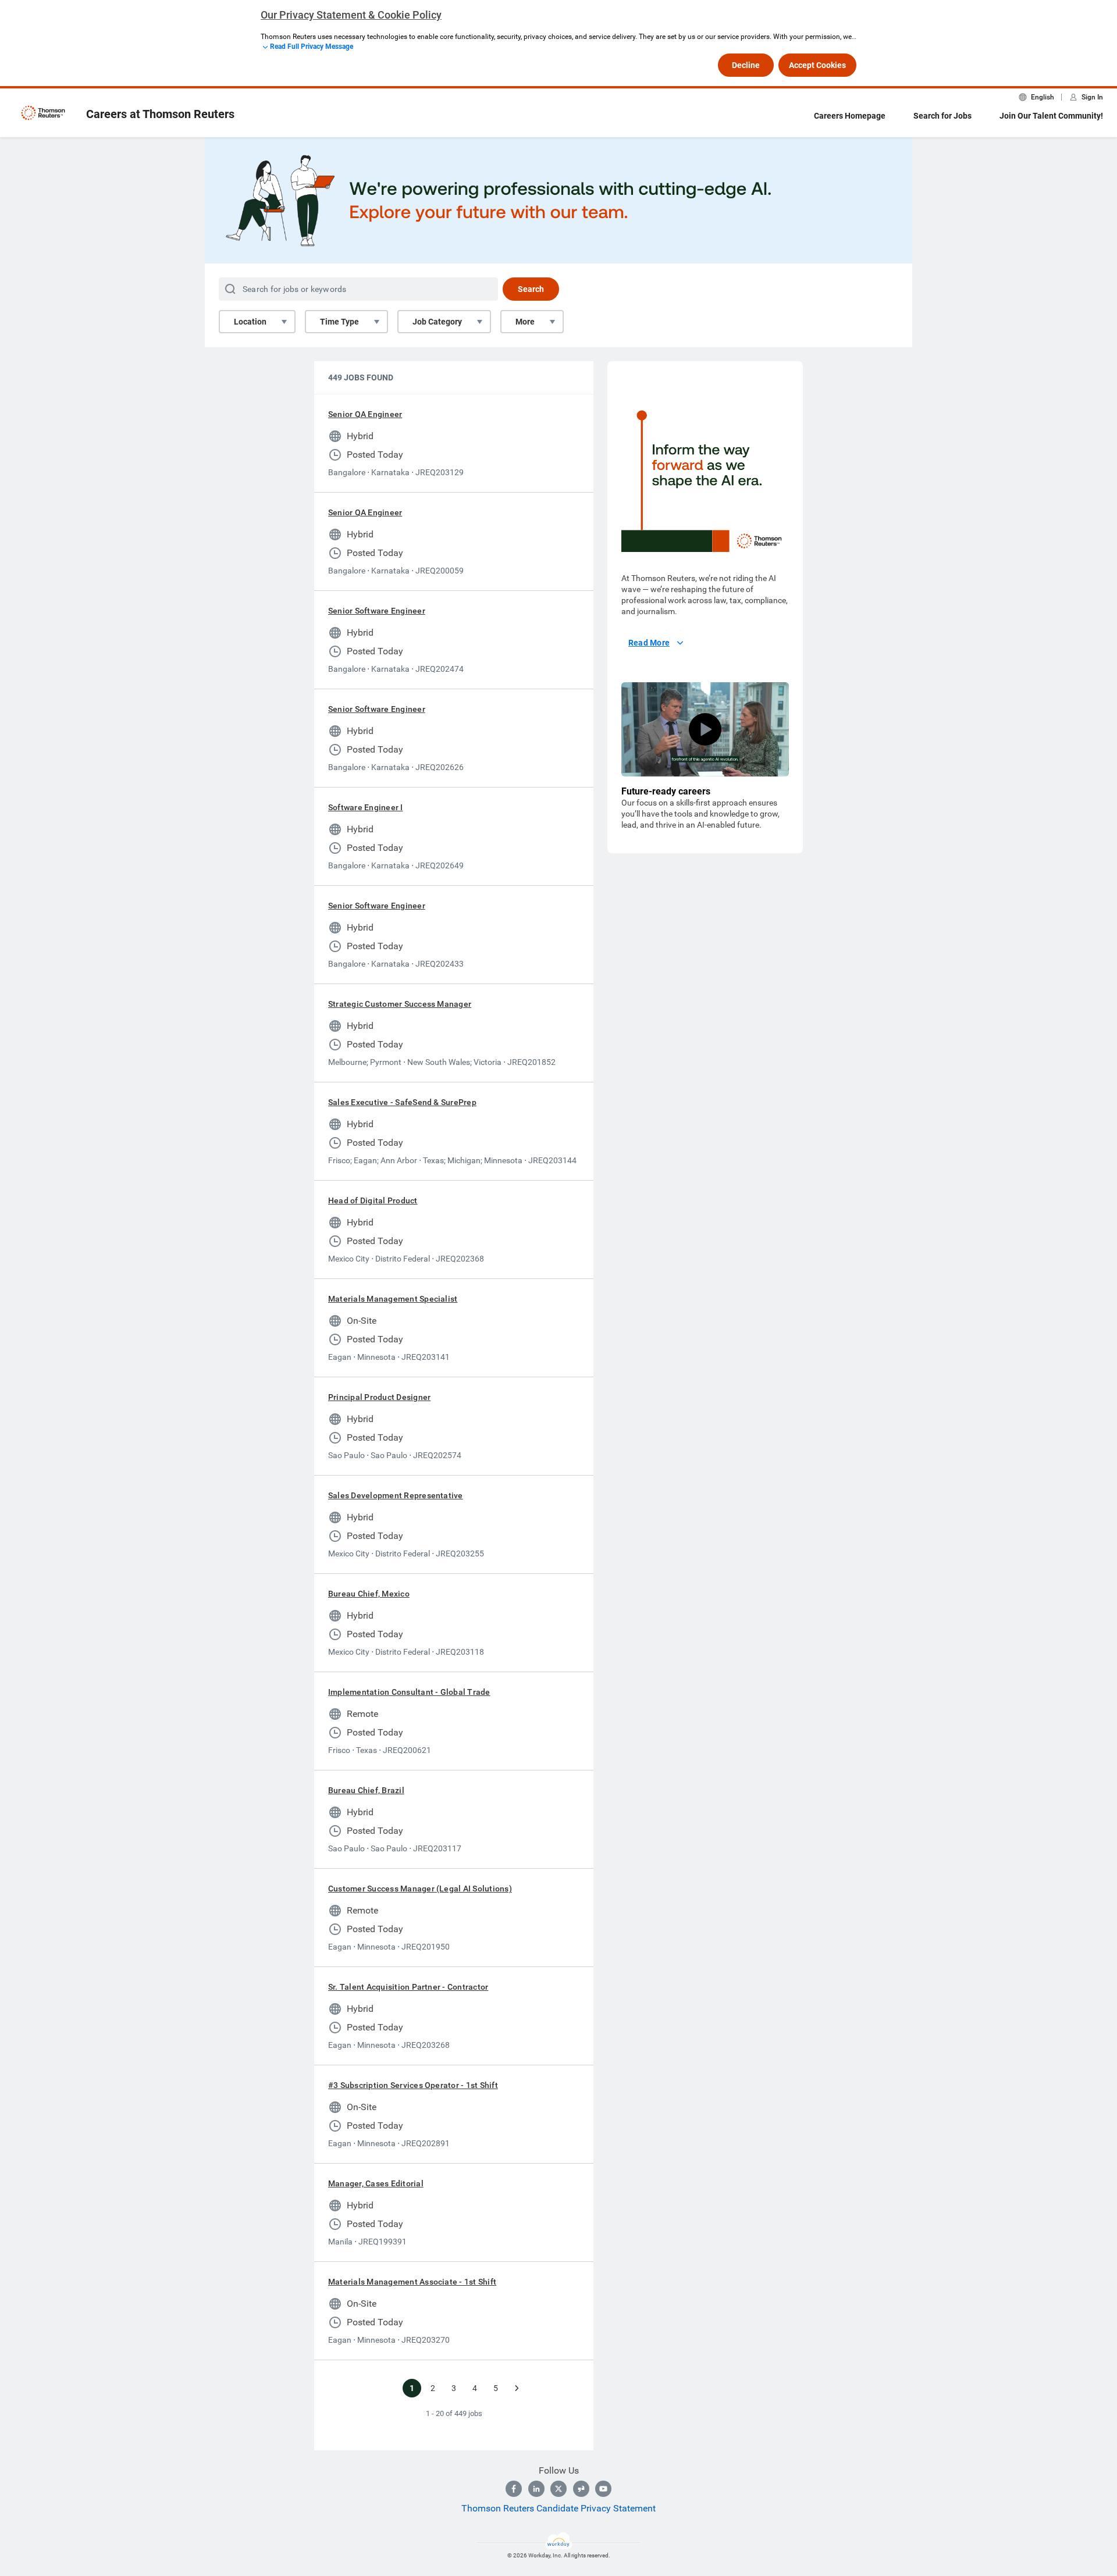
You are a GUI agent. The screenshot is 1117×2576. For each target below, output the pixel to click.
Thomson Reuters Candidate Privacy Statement (558, 2508)
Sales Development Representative (396, 1495)
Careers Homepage (850, 116)
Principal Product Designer (379, 1397)
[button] (705, 729)
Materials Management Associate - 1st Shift (412, 2282)
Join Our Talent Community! (1051, 116)
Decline (746, 65)
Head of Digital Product (373, 1200)
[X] (558, 2489)
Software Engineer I (366, 807)
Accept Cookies (817, 65)
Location (250, 322)
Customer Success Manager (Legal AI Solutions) (420, 1889)
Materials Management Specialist (393, 1299)
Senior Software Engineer (377, 611)
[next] (517, 2388)
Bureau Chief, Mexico (369, 1594)
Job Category (437, 322)
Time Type (339, 322)
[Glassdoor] (581, 2489)
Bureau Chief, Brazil (366, 1790)
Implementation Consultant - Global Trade (409, 1692)
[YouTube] (603, 2489)
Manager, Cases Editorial (376, 2183)
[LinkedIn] (536, 2489)
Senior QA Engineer (365, 414)
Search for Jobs (942, 116)
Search (531, 289)
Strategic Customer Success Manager (400, 1004)
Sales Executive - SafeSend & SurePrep (402, 1102)
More (525, 322)
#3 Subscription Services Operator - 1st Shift (413, 2085)
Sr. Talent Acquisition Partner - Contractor (408, 1987)
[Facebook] (514, 2489)
